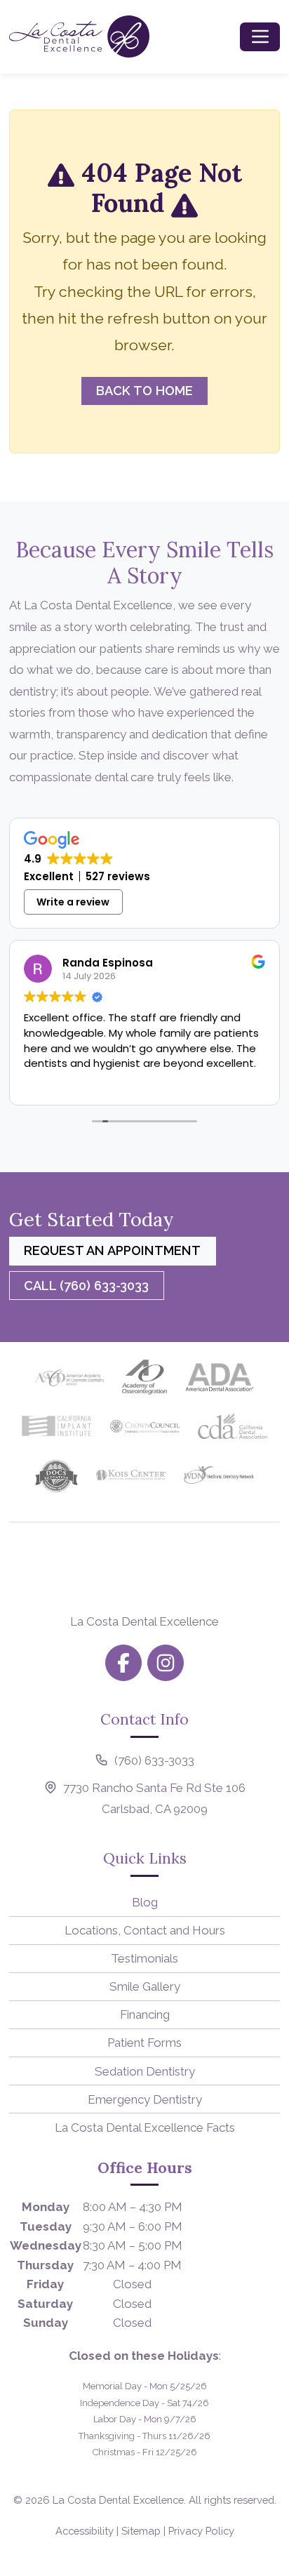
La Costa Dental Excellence (118, 2500)
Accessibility (85, 2531)
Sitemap (141, 2531)
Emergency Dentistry (145, 2099)
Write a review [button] (73, 902)
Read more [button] (191, 1084)
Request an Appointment (112, 1250)
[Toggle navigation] (260, 36)
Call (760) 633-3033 (86, 1286)
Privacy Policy (201, 2531)
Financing (145, 2014)
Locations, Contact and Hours (145, 1930)
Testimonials (144, 1958)
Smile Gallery (145, 1986)
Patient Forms (144, 2043)
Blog (145, 1902)
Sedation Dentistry (145, 2071)
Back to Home (144, 391)
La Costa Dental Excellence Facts (145, 2127)
